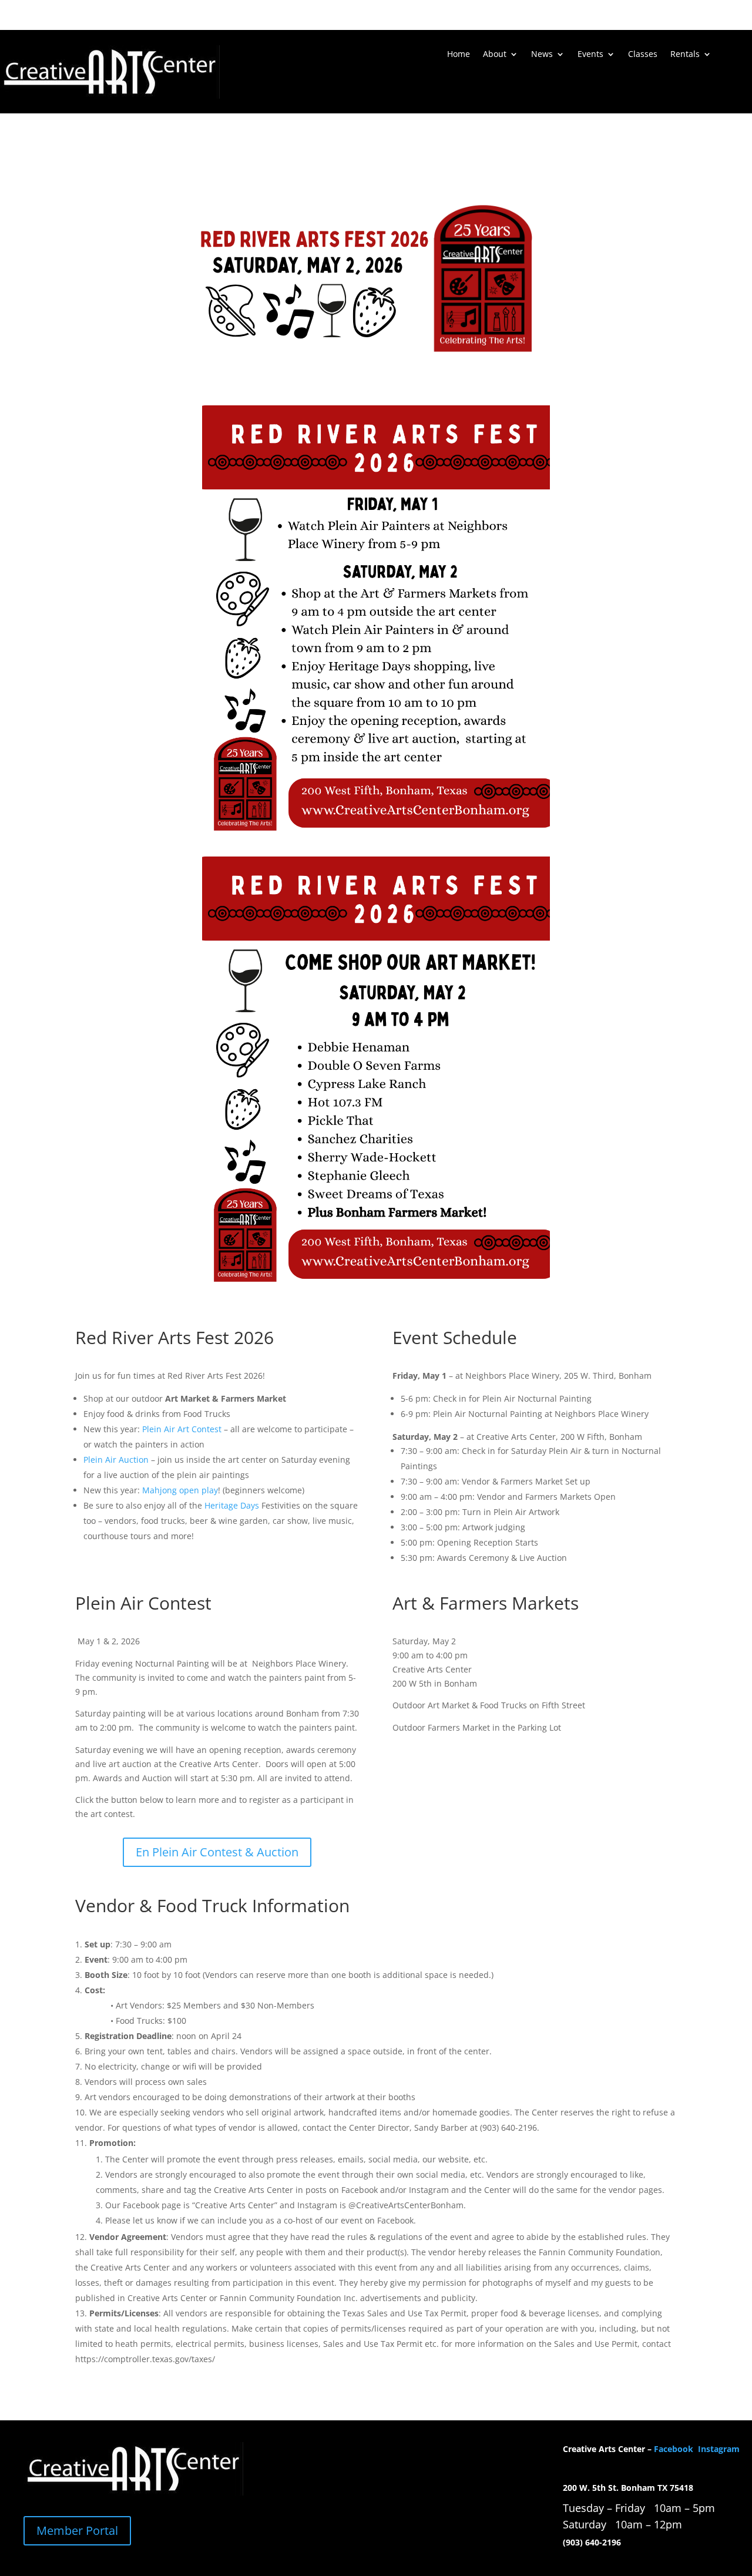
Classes (643, 55)
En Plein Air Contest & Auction (217, 1852)
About (495, 55)
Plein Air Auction (116, 1460)
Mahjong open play (180, 1490)
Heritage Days (232, 1505)
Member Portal (77, 2530)
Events (590, 55)
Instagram (719, 2449)
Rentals (685, 55)
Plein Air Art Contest (182, 1429)
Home (459, 55)
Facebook (675, 2449)
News (542, 55)
